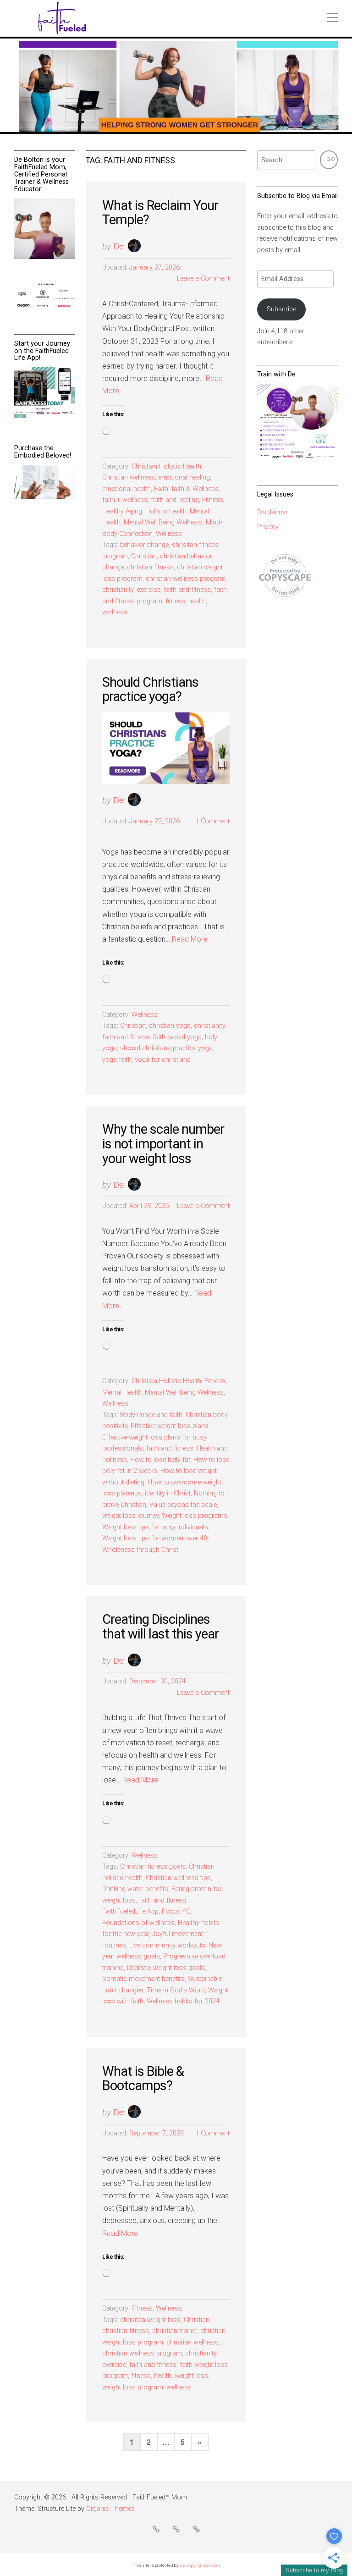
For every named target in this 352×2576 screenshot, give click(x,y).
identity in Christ (168, 1493)
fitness (175, 601)
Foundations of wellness (138, 1923)
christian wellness (192, 2342)
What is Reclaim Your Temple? (160, 213)
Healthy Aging (122, 511)
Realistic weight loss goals (166, 1968)
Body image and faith (151, 1415)
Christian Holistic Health (166, 466)
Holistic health (166, 511)
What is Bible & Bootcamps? (143, 2079)
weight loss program (133, 2387)
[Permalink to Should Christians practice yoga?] (166, 748)
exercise (148, 590)
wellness (115, 612)
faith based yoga (177, 1037)
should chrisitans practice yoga (166, 1048)
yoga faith (117, 1060)
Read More (190, 939)
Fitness (213, 500)
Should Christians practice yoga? (150, 690)
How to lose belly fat (160, 1460)
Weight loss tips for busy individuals (155, 1527)
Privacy (268, 527)
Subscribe (281, 309)
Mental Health (122, 1393)
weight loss (191, 2376)
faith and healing (175, 500)
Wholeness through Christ (140, 1550)
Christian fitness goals (153, 1867)
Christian (144, 556)
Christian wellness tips (178, 1878)
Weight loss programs (195, 1516)
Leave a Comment (203, 279)
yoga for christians (163, 1060)
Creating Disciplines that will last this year (160, 1627)
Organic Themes (110, 2509)
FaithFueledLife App (130, 1911)
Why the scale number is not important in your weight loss (163, 1144)
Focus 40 (176, 1911)
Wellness (169, 534)
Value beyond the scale (183, 1505)
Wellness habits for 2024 (183, 2001)
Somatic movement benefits (143, 1979)
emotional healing (184, 477)
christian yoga (170, 1026)
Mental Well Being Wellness (163, 522)
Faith (161, 489)
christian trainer (175, 2331)
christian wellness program (186, 579)
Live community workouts (167, 1945)
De (118, 246)
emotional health (126, 489)
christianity (118, 590)
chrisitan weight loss (150, 2320)
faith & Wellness (195, 489)
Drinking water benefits (135, 1889)
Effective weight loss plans (170, 1426)
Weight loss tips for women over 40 (155, 1538)
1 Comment (212, 821)
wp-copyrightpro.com (200, 2565)
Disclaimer (272, 512)
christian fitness (150, 567)
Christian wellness (129, 477)
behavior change (144, 545)
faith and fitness (187, 590)
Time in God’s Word (176, 1990)
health (197, 601)
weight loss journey (130, 1516)
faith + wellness (125, 500)
